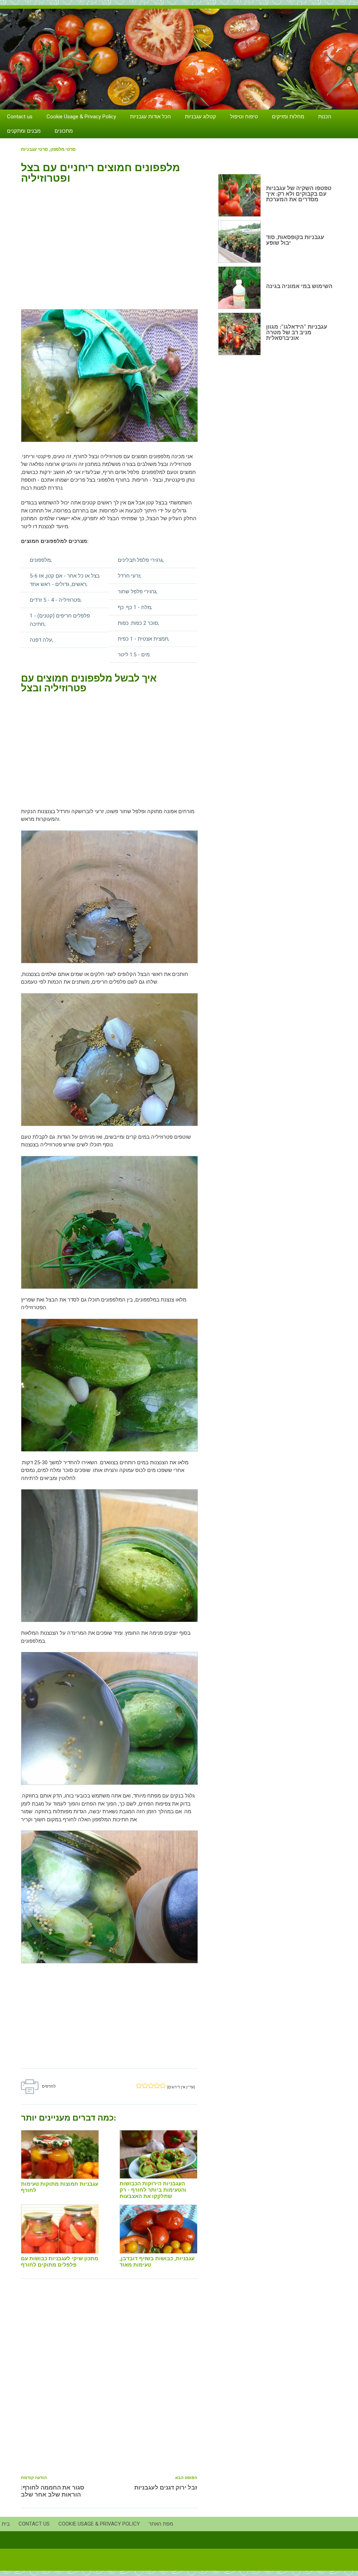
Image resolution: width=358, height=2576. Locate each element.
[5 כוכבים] (163, 2086)
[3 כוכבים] (151, 2086)
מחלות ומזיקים (288, 117)
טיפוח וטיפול (244, 117)
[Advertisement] (109, 243)
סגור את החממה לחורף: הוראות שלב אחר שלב (53, 2491)
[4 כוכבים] (157, 2086)
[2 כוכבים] (145, 2086)
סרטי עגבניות (34, 149)
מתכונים (64, 131)
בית (6, 2524)
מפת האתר (161, 2524)
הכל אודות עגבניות (151, 117)
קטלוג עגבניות (201, 117)
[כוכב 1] (139, 2086)
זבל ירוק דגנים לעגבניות (166, 2487)
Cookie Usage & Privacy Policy (81, 117)
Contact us (20, 117)
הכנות (325, 117)
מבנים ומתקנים (24, 131)
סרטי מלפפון (63, 149)
